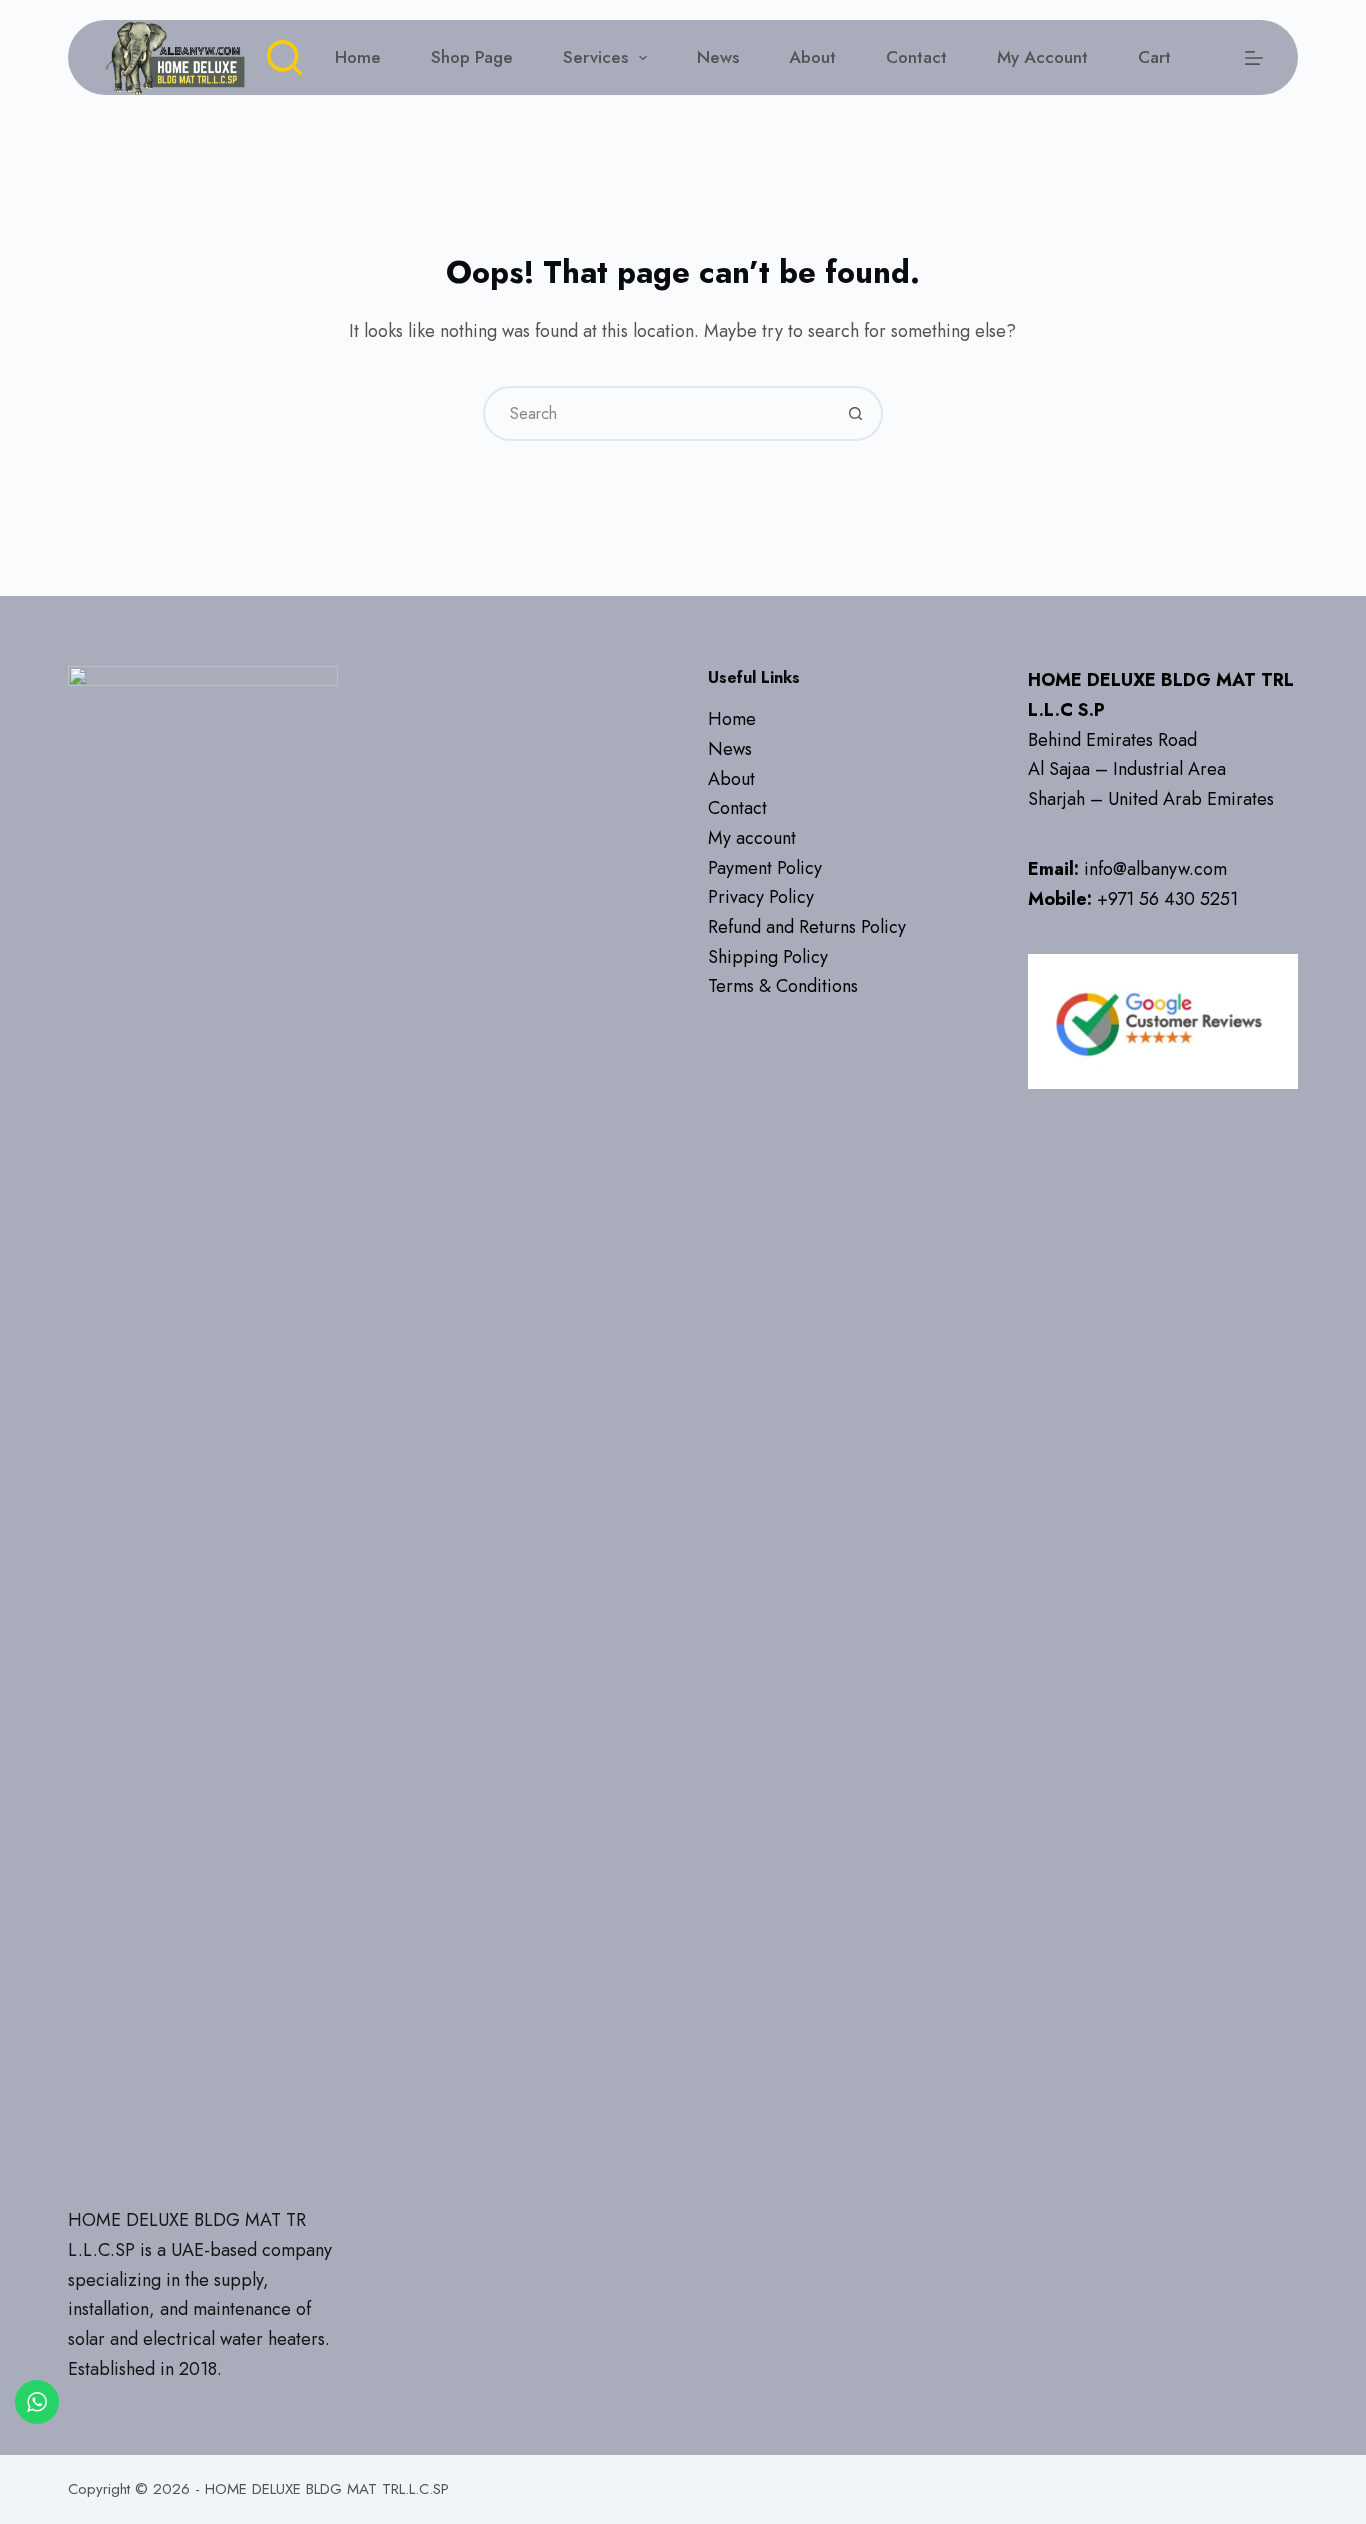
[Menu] (1254, 58)
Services (595, 57)
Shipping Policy (768, 957)
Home (358, 57)
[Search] (284, 57)
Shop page (472, 57)
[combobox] (657, 413)
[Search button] (855, 413)
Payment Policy (765, 868)
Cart (1154, 57)
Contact (916, 57)
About (812, 57)
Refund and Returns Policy (807, 927)
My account (1042, 57)
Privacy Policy (761, 897)
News (718, 57)
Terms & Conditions (783, 986)
